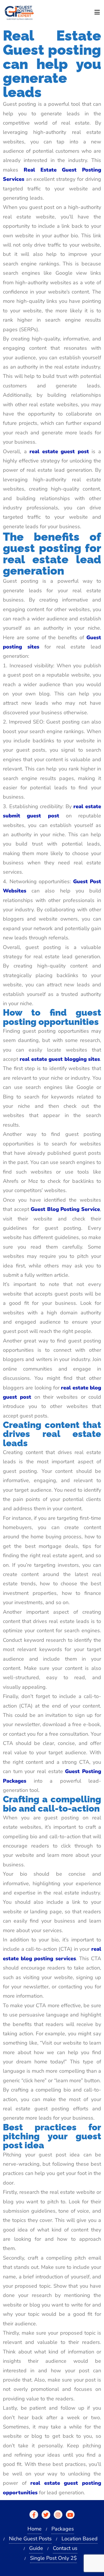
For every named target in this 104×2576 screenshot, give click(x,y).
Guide (36, 2548)
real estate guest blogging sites (60, 1059)
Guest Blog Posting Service (65, 1209)
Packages (63, 2529)
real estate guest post (59, 451)
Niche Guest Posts (30, 2539)
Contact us (65, 2548)
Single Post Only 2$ (53, 2558)
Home (35, 2529)
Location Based (80, 2539)
